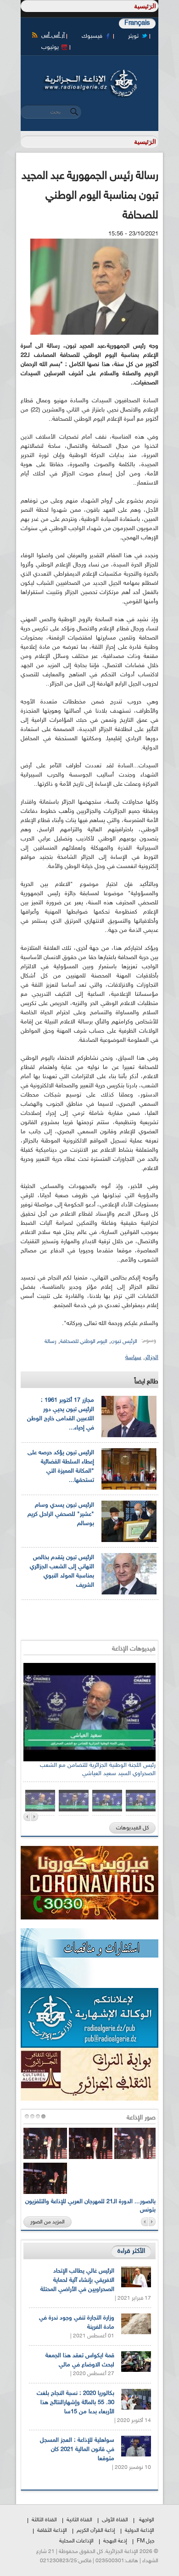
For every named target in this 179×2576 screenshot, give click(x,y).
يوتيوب (50, 47)
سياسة (133, 1358)
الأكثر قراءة (131, 2251)
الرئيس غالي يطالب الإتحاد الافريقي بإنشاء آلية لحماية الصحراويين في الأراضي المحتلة (77, 2280)
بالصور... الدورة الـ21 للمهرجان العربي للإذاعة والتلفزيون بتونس (90, 2206)
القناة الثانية (79, 2520)
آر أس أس (53, 35)
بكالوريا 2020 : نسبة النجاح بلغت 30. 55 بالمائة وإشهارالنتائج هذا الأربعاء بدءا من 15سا (76, 2403)
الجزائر (152, 1358)
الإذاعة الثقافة (52, 2530)
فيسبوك (92, 36)
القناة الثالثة (44, 2520)
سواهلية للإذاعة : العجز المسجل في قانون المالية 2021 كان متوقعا (77, 2450)
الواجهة (147, 2520)
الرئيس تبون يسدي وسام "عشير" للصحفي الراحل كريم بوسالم (61, 1514)
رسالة (50, 1342)
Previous (27, 1817)
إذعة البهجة (115, 2541)
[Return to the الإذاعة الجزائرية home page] (89, 72)
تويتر (133, 36)
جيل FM (145, 2541)
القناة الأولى (115, 2520)
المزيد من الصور (48, 2222)
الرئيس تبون (124, 1342)
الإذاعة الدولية (140, 2530)
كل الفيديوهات (132, 1828)
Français (137, 23)
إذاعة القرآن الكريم (96, 2530)
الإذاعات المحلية (76, 2541)
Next (35, 1817)
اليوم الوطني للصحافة (84, 1342)
